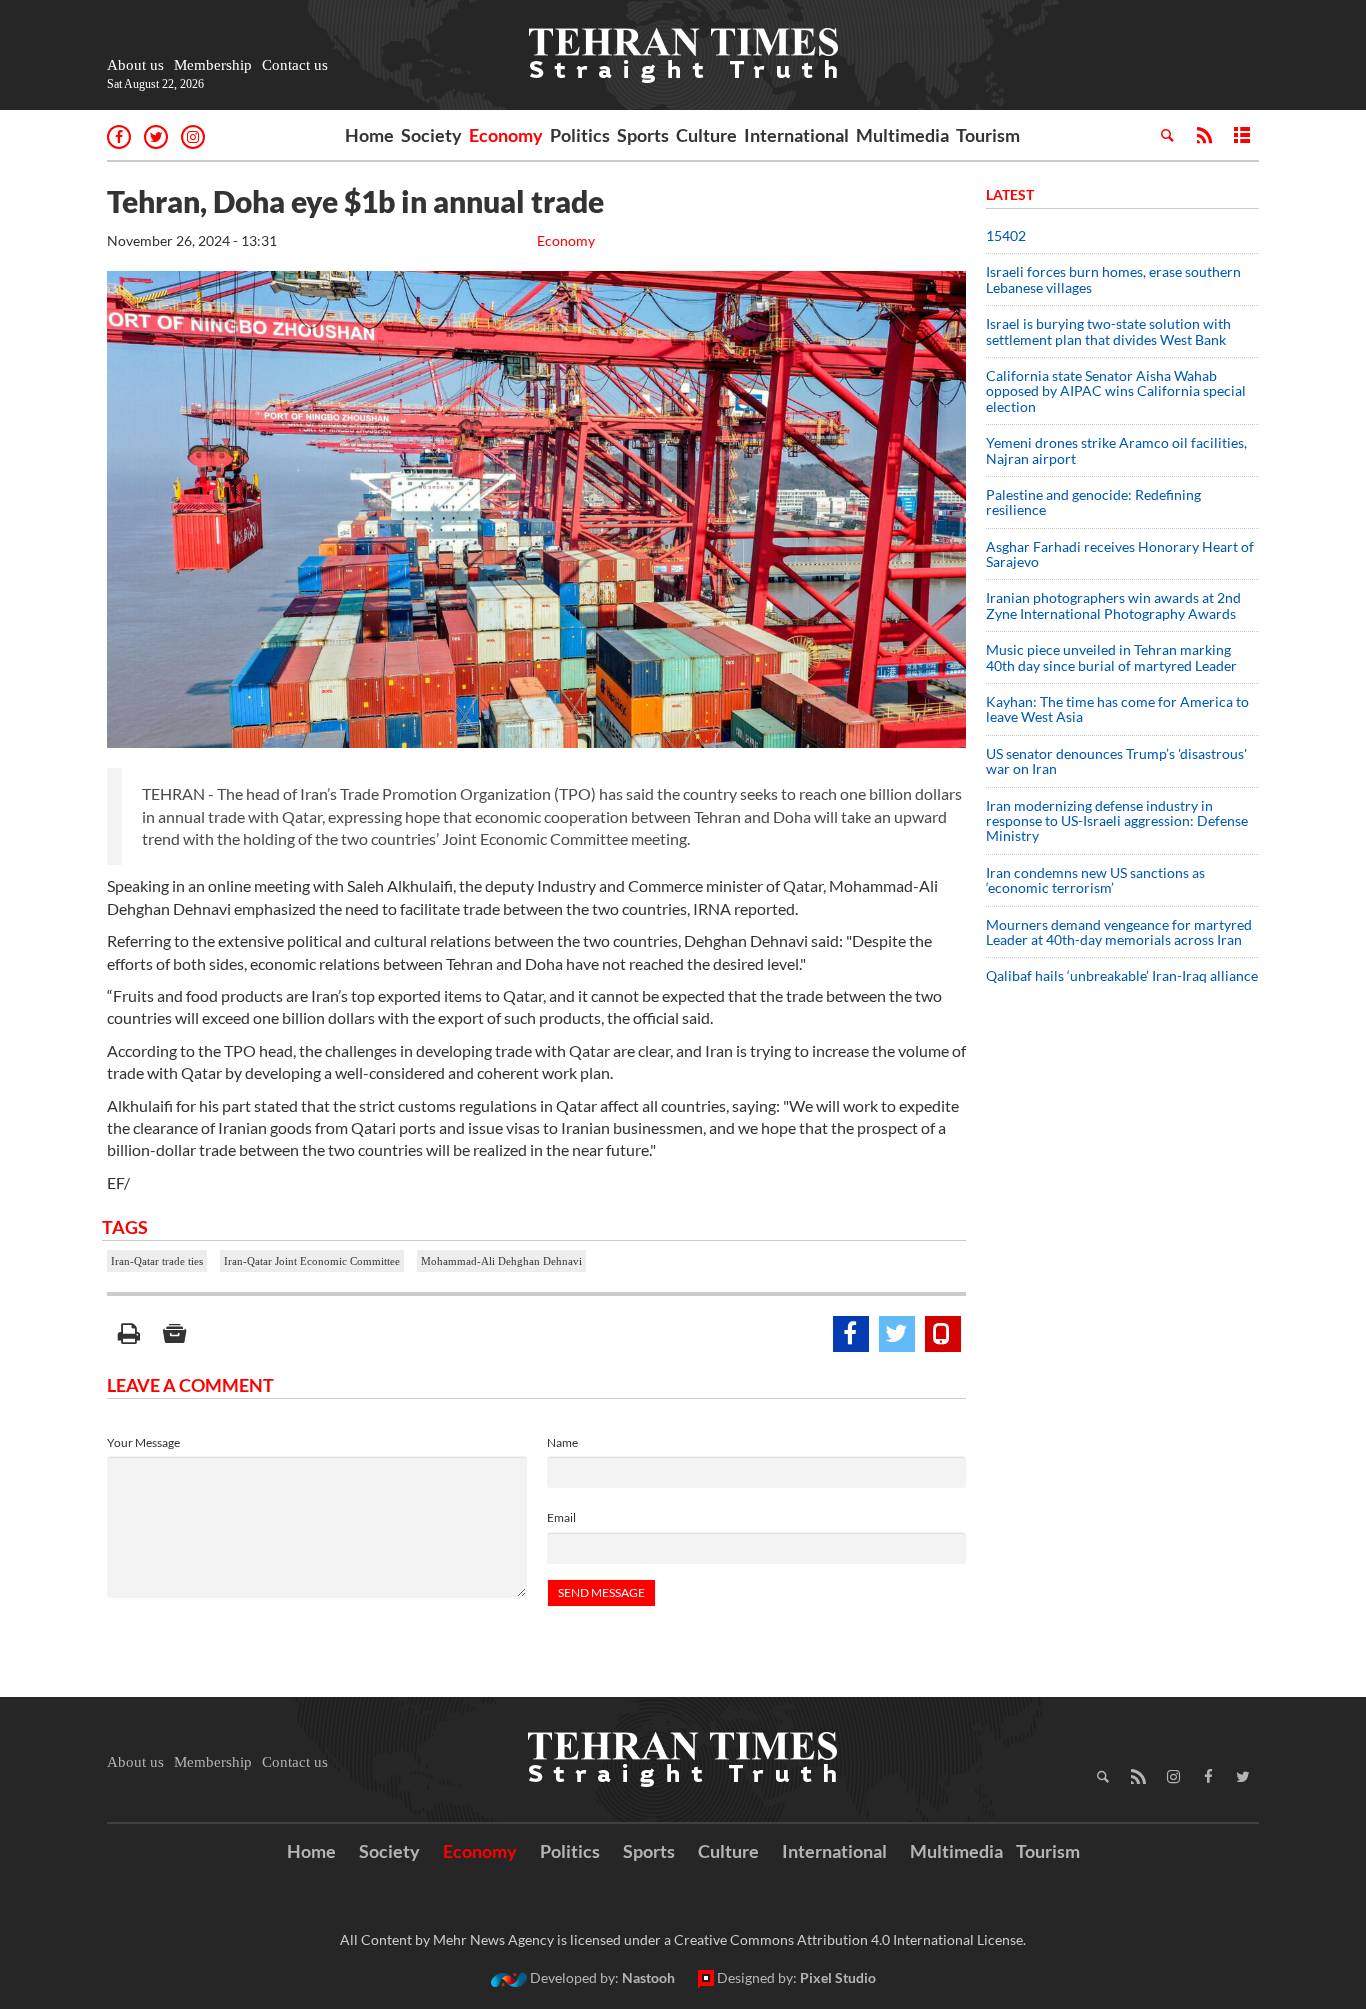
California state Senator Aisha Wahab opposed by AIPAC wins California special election (1116, 391)
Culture (706, 135)
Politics (580, 135)
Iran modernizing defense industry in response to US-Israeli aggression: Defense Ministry (1117, 821)
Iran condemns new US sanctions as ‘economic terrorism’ (1095, 880)
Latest (1010, 194)
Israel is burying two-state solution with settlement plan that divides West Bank (1108, 331)
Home (369, 135)
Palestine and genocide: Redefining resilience (1093, 502)
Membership (213, 65)
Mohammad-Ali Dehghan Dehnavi (501, 1261)
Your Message (143, 1442)
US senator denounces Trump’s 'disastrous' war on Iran (1116, 761)
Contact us (295, 65)
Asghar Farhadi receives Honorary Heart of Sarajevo (1120, 554)
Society (431, 135)
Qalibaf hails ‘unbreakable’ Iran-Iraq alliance (1122, 975)
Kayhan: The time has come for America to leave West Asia (1117, 709)
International (796, 135)
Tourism (988, 135)
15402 (1006, 235)
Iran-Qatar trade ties (157, 1261)
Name (562, 1442)
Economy (506, 135)
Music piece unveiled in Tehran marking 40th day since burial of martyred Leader (1117, 657)
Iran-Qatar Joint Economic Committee (312, 1261)
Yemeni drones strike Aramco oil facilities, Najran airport (1116, 450)
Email (561, 1517)
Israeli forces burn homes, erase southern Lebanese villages (1113, 279)
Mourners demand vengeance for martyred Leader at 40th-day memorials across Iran (1119, 932)
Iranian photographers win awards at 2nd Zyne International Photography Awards (1113, 605)
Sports (643, 135)
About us (135, 65)
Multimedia (902, 135)
